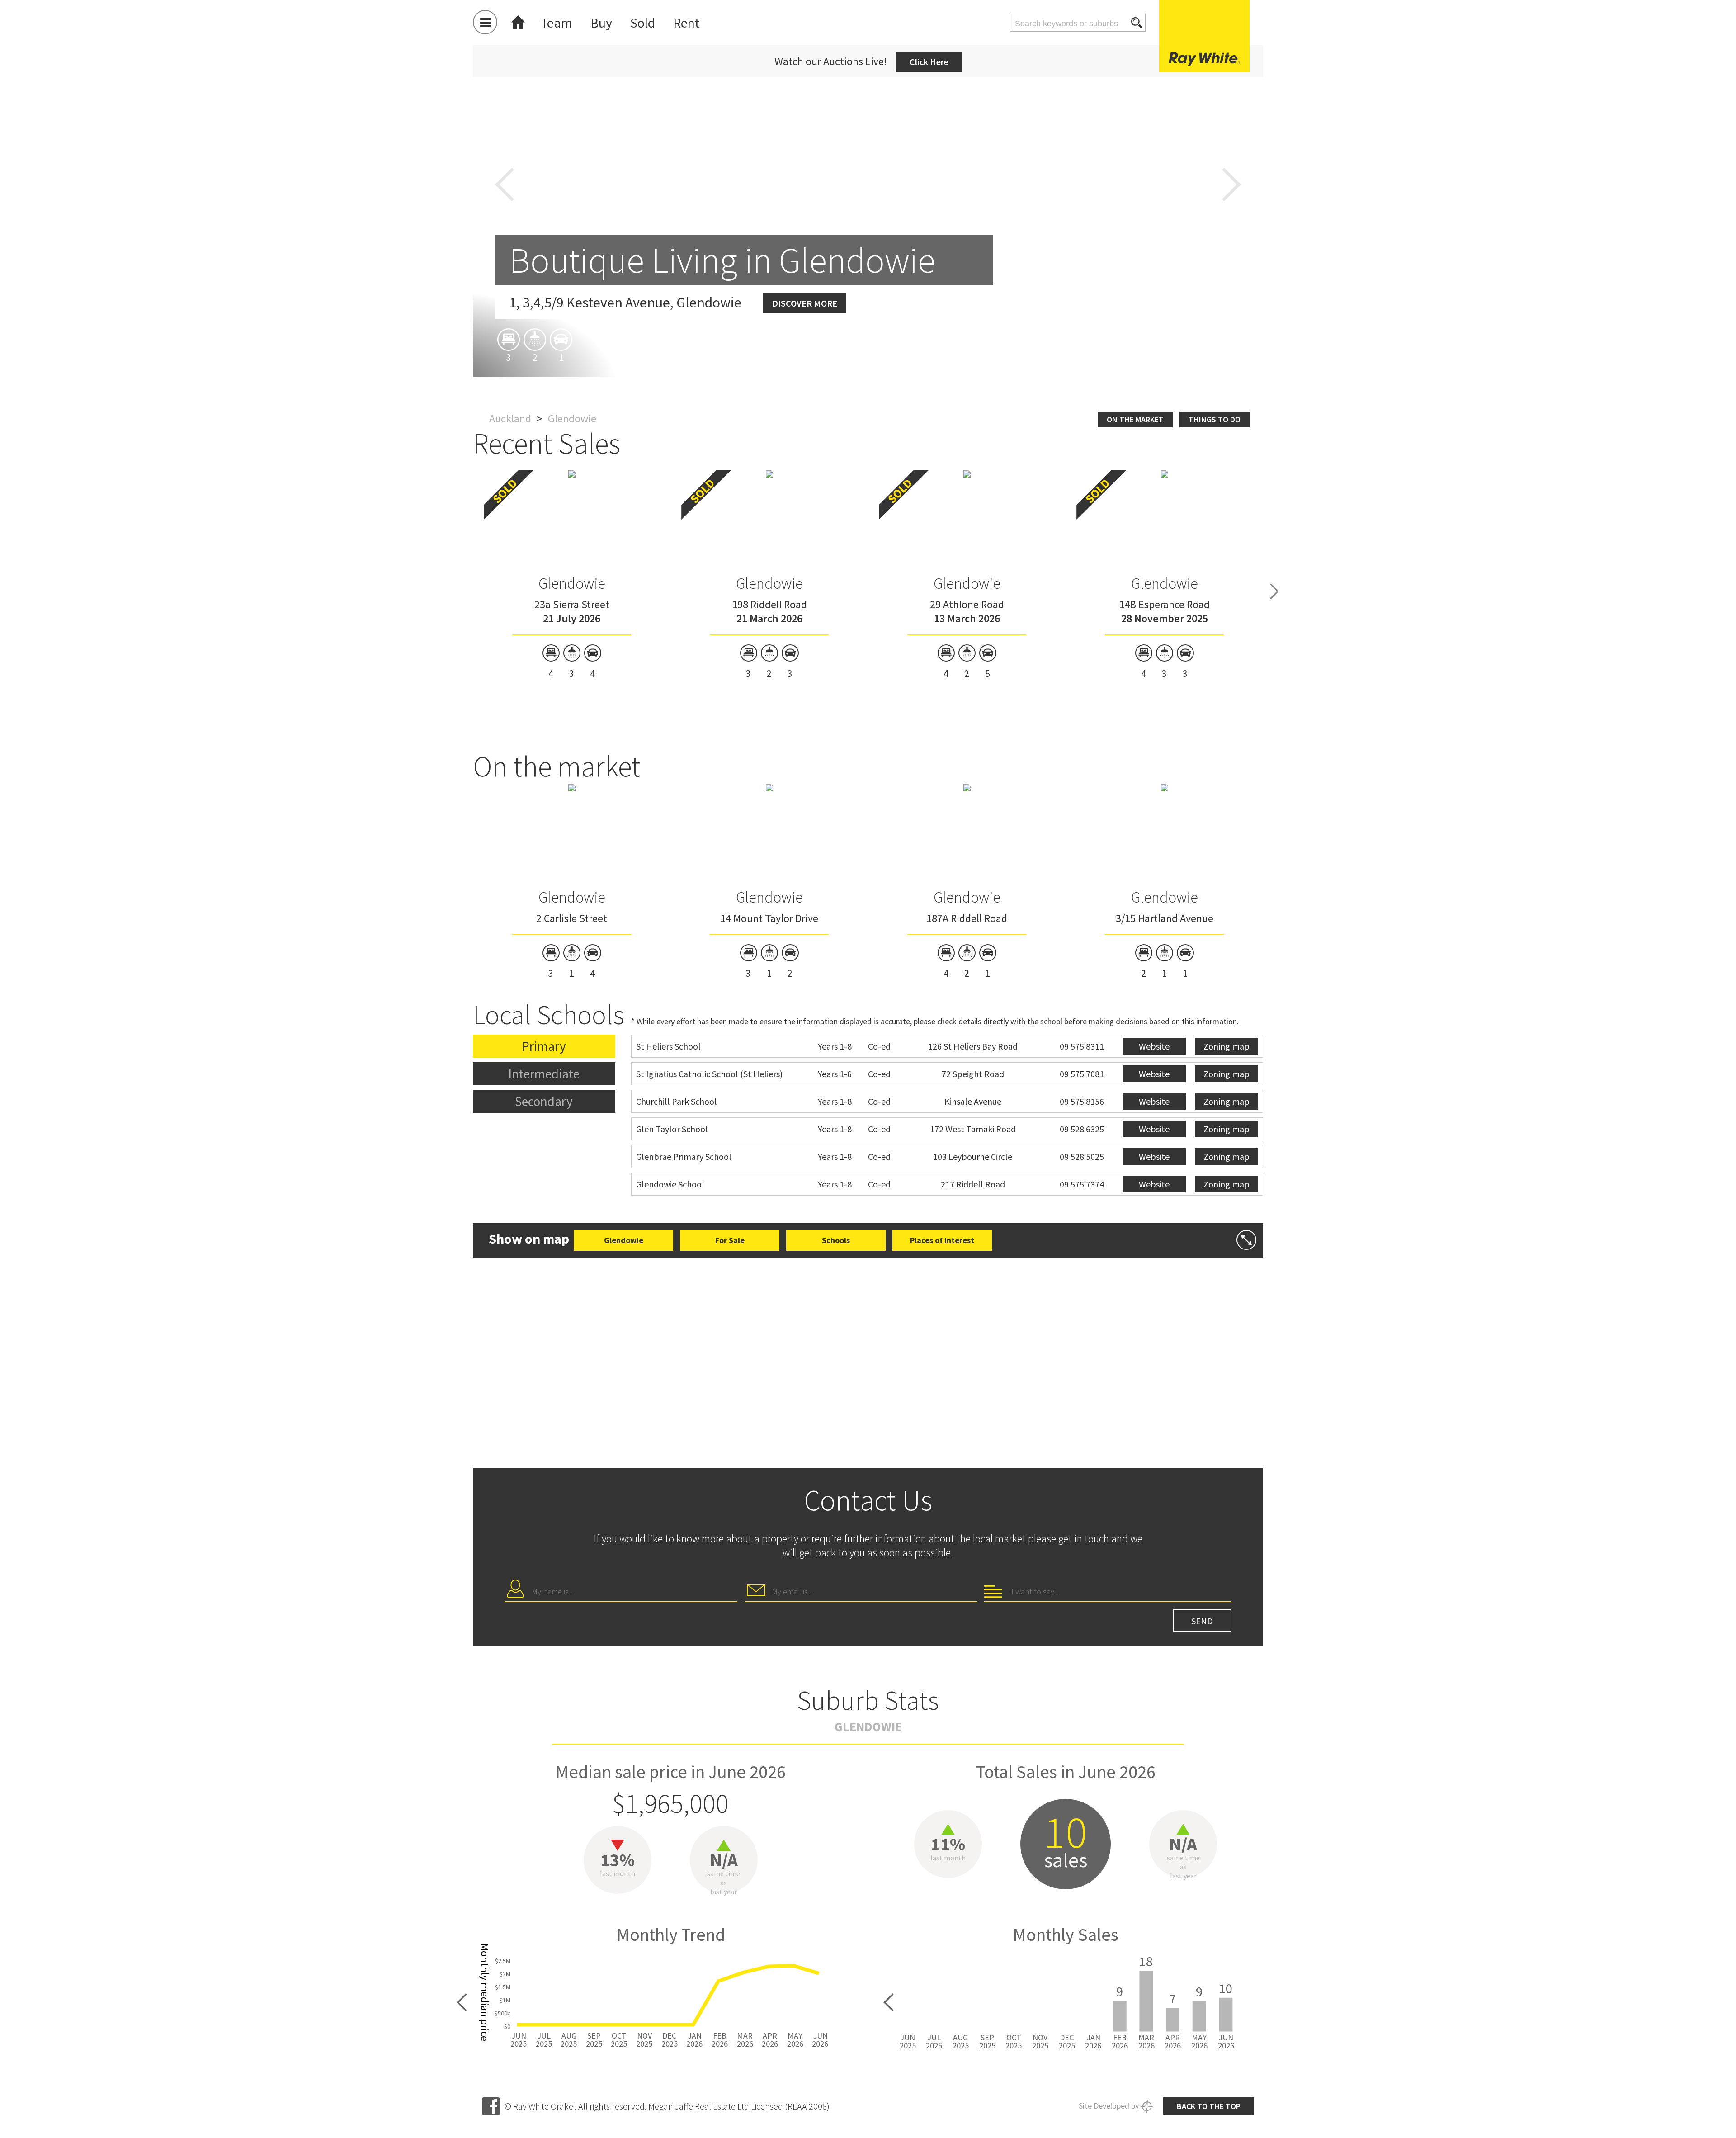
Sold (643, 23)
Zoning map (1227, 1046)
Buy (601, 23)
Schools (836, 1240)
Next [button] (1231, 185)
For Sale (730, 1240)
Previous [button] (505, 185)
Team (557, 23)
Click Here (929, 62)
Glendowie (572, 583)
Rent (686, 23)
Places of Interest (942, 1240)
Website (1154, 1046)
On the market (1135, 419)
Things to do (1215, 419)
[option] (572, 575)
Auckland (510, 419)
